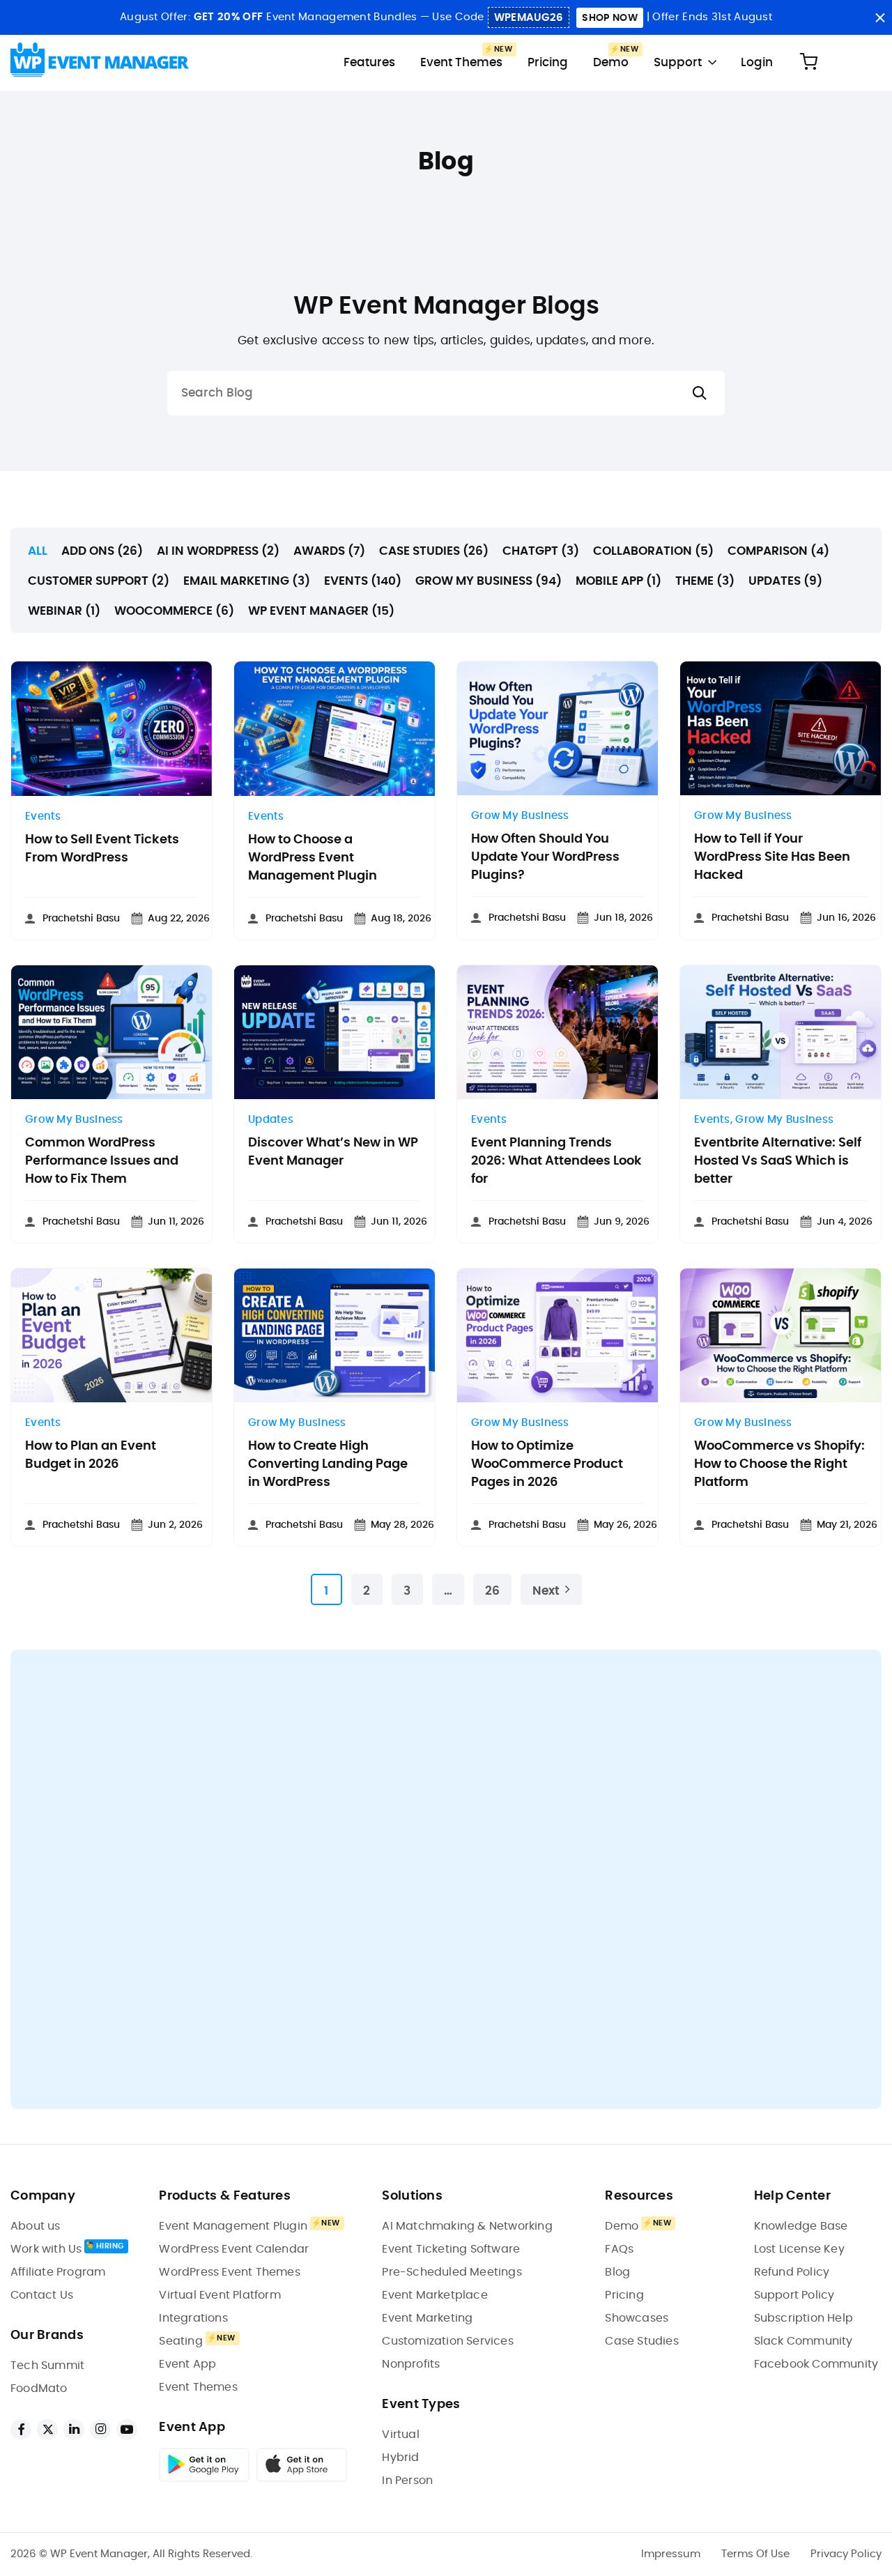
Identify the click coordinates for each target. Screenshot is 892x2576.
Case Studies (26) (434, 551)
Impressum (671, 2554)
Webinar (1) (64, 611)
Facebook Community (816, 2364)
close (880, 18)
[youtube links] (127, 2430)
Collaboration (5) (653, 551)
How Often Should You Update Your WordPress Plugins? (545, 857)
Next (546, 1591)
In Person (407, 2481)
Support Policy (794, 2295)
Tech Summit (47, 2366)
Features (369, 62)
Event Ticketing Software (451, 2249)
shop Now (609, 18)
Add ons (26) (102, 551)
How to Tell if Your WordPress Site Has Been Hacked (772, 857)
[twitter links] (47, 2430)
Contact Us (42, 2295)
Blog (617, 2272)
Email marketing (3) (247, 581)
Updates (271, 1120)
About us (36, 2226)
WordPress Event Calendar (234, 2249)
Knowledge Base (801, 2226)
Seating (180, 2341)
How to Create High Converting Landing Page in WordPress (328, 1464)
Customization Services (447, 2341)
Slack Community (803, 2341)
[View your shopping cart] (808, 62)
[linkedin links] (74, 2430)
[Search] (700, 393)
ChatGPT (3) (541, 551)
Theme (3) (705, 581)
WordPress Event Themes (229, 2272)
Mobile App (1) (618, 581)
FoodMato (39, 2389)
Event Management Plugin (233, 2226)
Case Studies (641, 2341)
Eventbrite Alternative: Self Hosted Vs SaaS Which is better (778, 1161)
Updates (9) (785, 581)
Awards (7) (329, 551)
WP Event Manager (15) (321, 611)
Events (43, 816)
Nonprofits (411, 2364)
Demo (611, 62)
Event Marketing (427, 2318)
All (38, 551)
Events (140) (363, 581)
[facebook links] (21, 2430)
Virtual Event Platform (220, 2295)
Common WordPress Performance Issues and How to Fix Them (102, 1161)
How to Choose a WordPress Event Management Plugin (313, 858)
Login (757, 62)
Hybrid (400, 2458)
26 (492, 1591)
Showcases (637, 2318)
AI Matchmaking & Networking (467, 2226)
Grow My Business (520, 816)
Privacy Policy (846, 2554)
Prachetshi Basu (81, 919)
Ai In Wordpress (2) (218, 551)
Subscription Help (803, 2318)
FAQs (619, 2249)
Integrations (193, 2318)
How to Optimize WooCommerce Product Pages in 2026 (547, 1464)
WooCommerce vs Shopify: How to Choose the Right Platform (779, 1464)
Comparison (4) (778, 551)
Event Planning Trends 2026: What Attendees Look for (556, 1161)
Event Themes (461, 62)
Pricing (548, 62)
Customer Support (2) (99, 581)
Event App (187, 2364)
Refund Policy (792, 2272)
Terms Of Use (755, 2554)
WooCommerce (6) (174, 611)
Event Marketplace (435, 2295)
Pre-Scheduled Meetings (452, 2272)
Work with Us (46, 2249)
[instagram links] (100, 2430)
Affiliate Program (58, 2272)
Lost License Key (799, 2249)
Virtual (400, 2435)
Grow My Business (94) (489, 581)
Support (678, 62)
